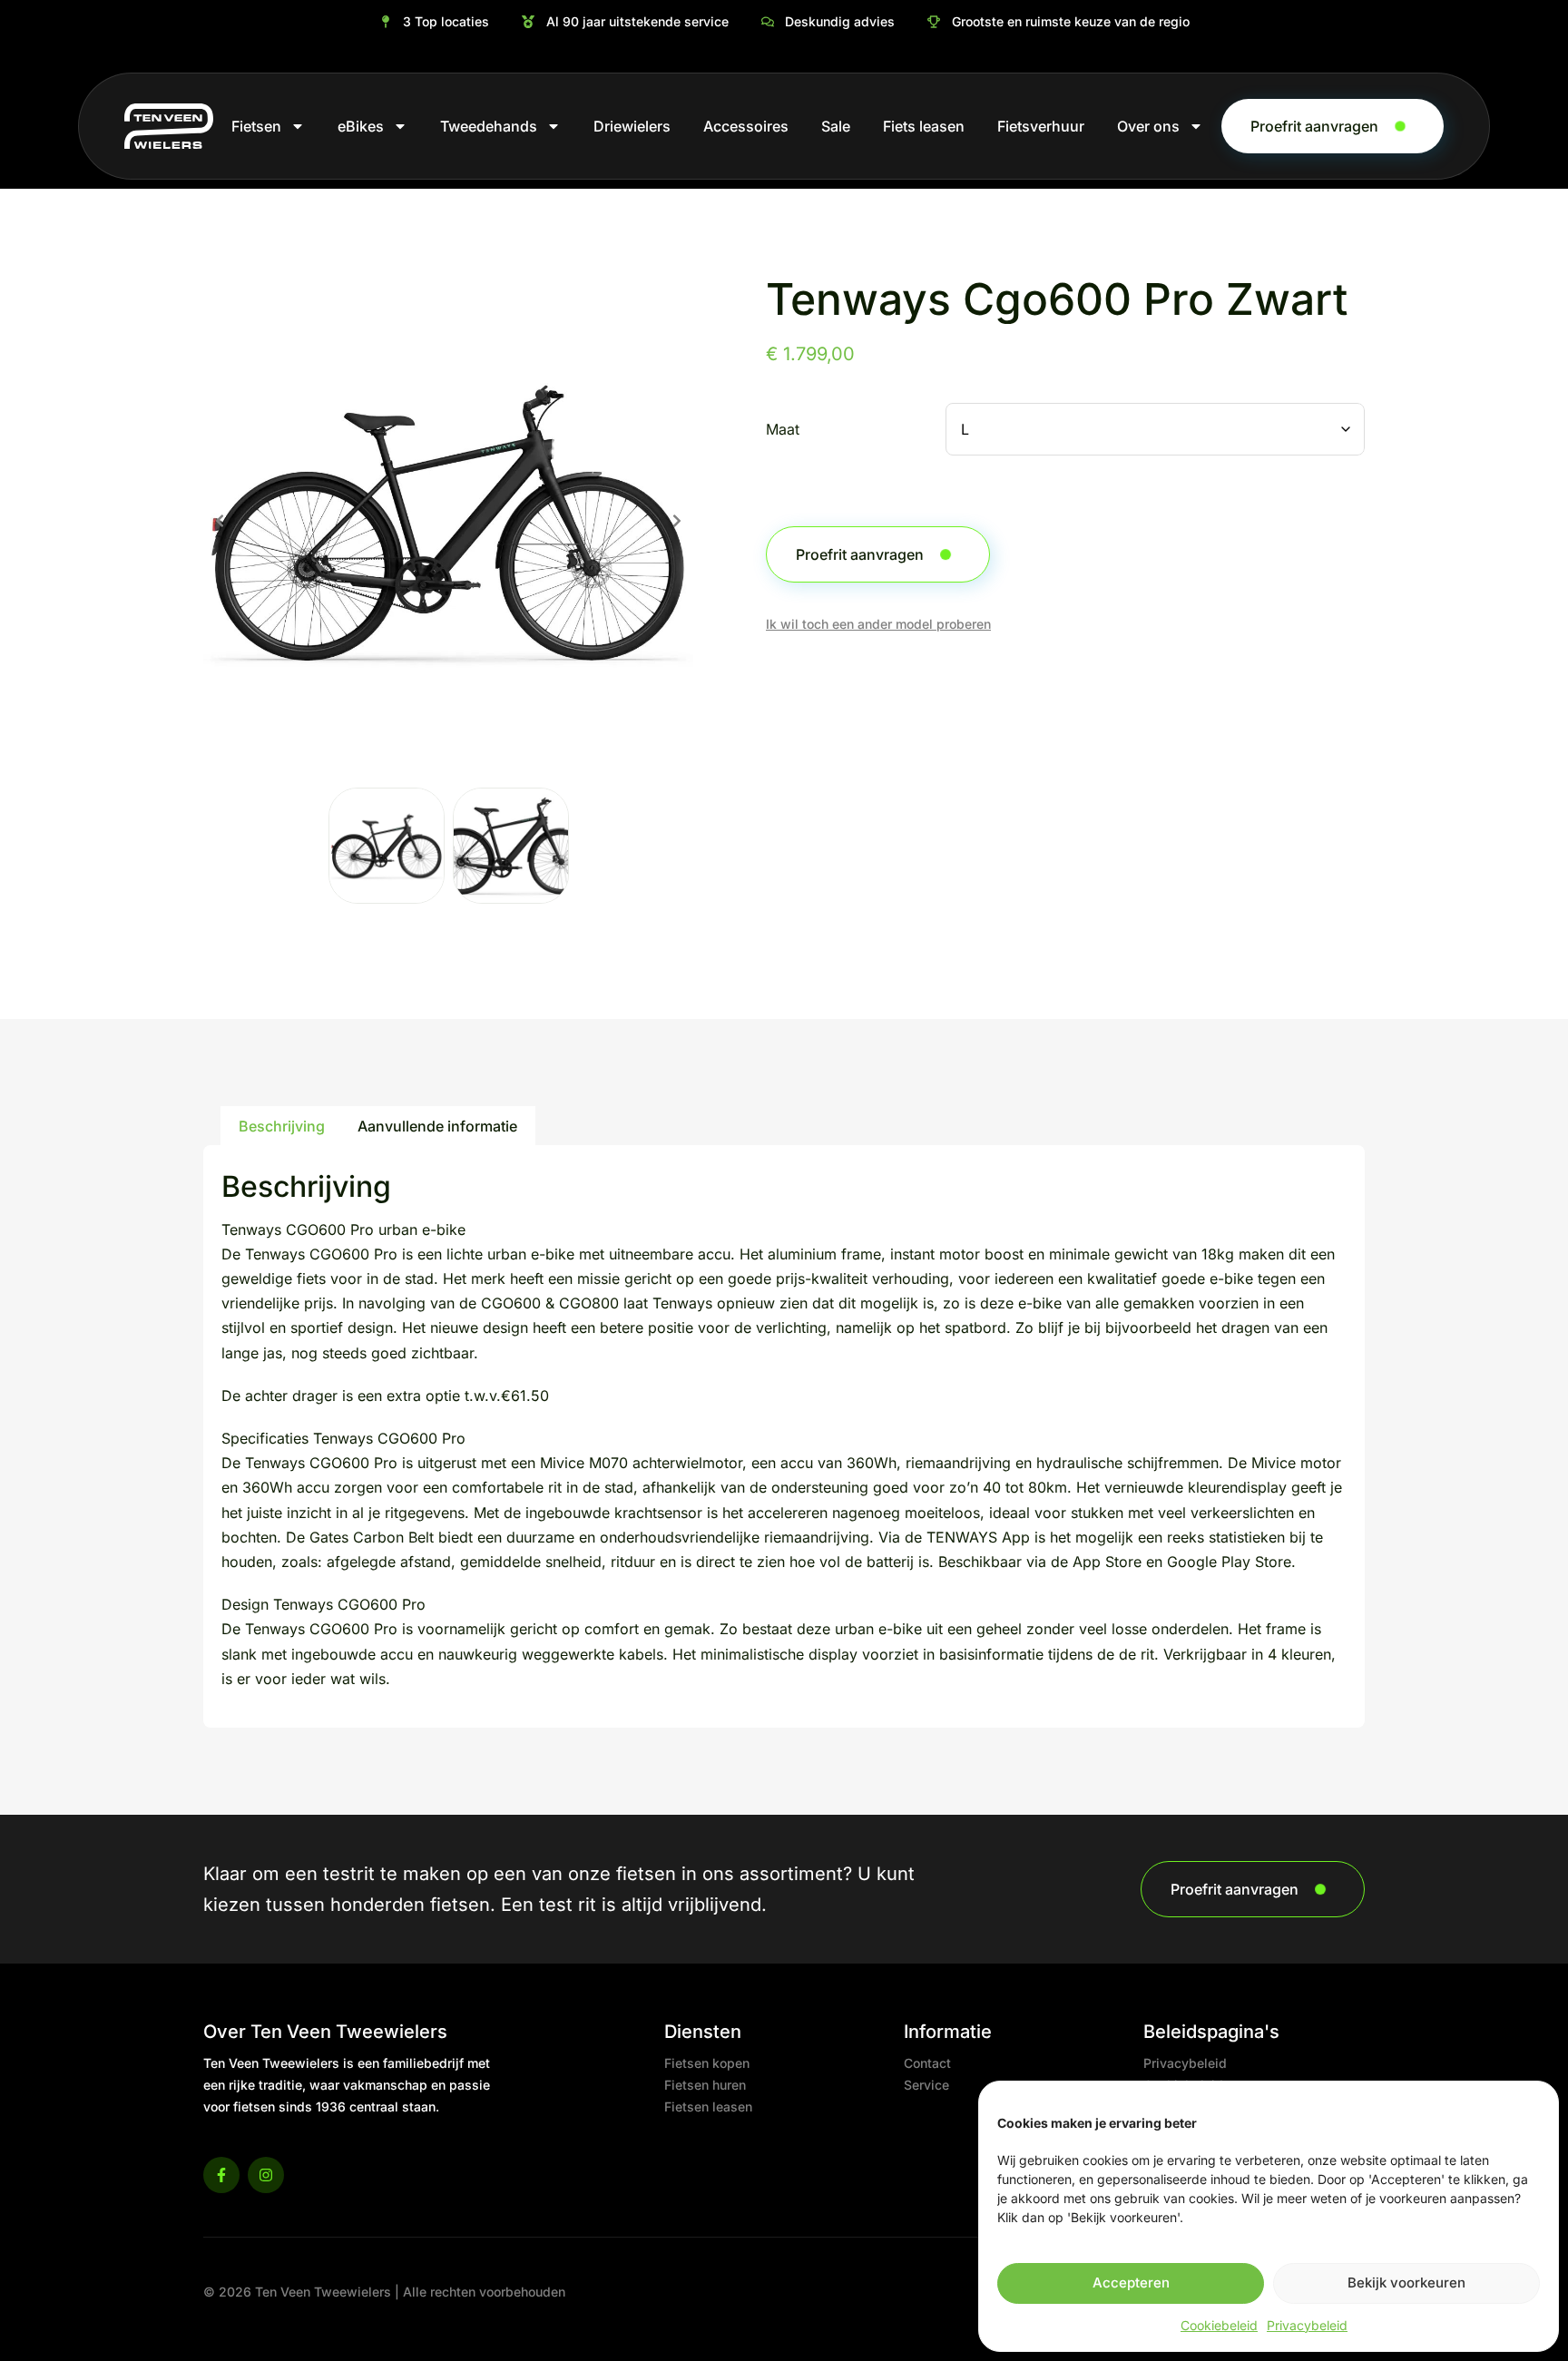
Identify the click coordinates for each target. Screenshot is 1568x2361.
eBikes (361, 126)
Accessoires (746, 126)
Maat (783, 430)
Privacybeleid (1307, 2325)
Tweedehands (489, 126)
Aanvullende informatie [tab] (437, 1126)
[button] (220, 521)
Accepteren (1131, 2283)
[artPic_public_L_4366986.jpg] (448, 521)
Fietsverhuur (1041, 126)
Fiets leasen (924, 126)
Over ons (1148, 126)
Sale (836, 126)
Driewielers (632, 126)
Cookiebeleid (1219, 2325)
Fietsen (256, 126)
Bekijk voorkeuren (1406, 2283)
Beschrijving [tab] (282, 1126)
